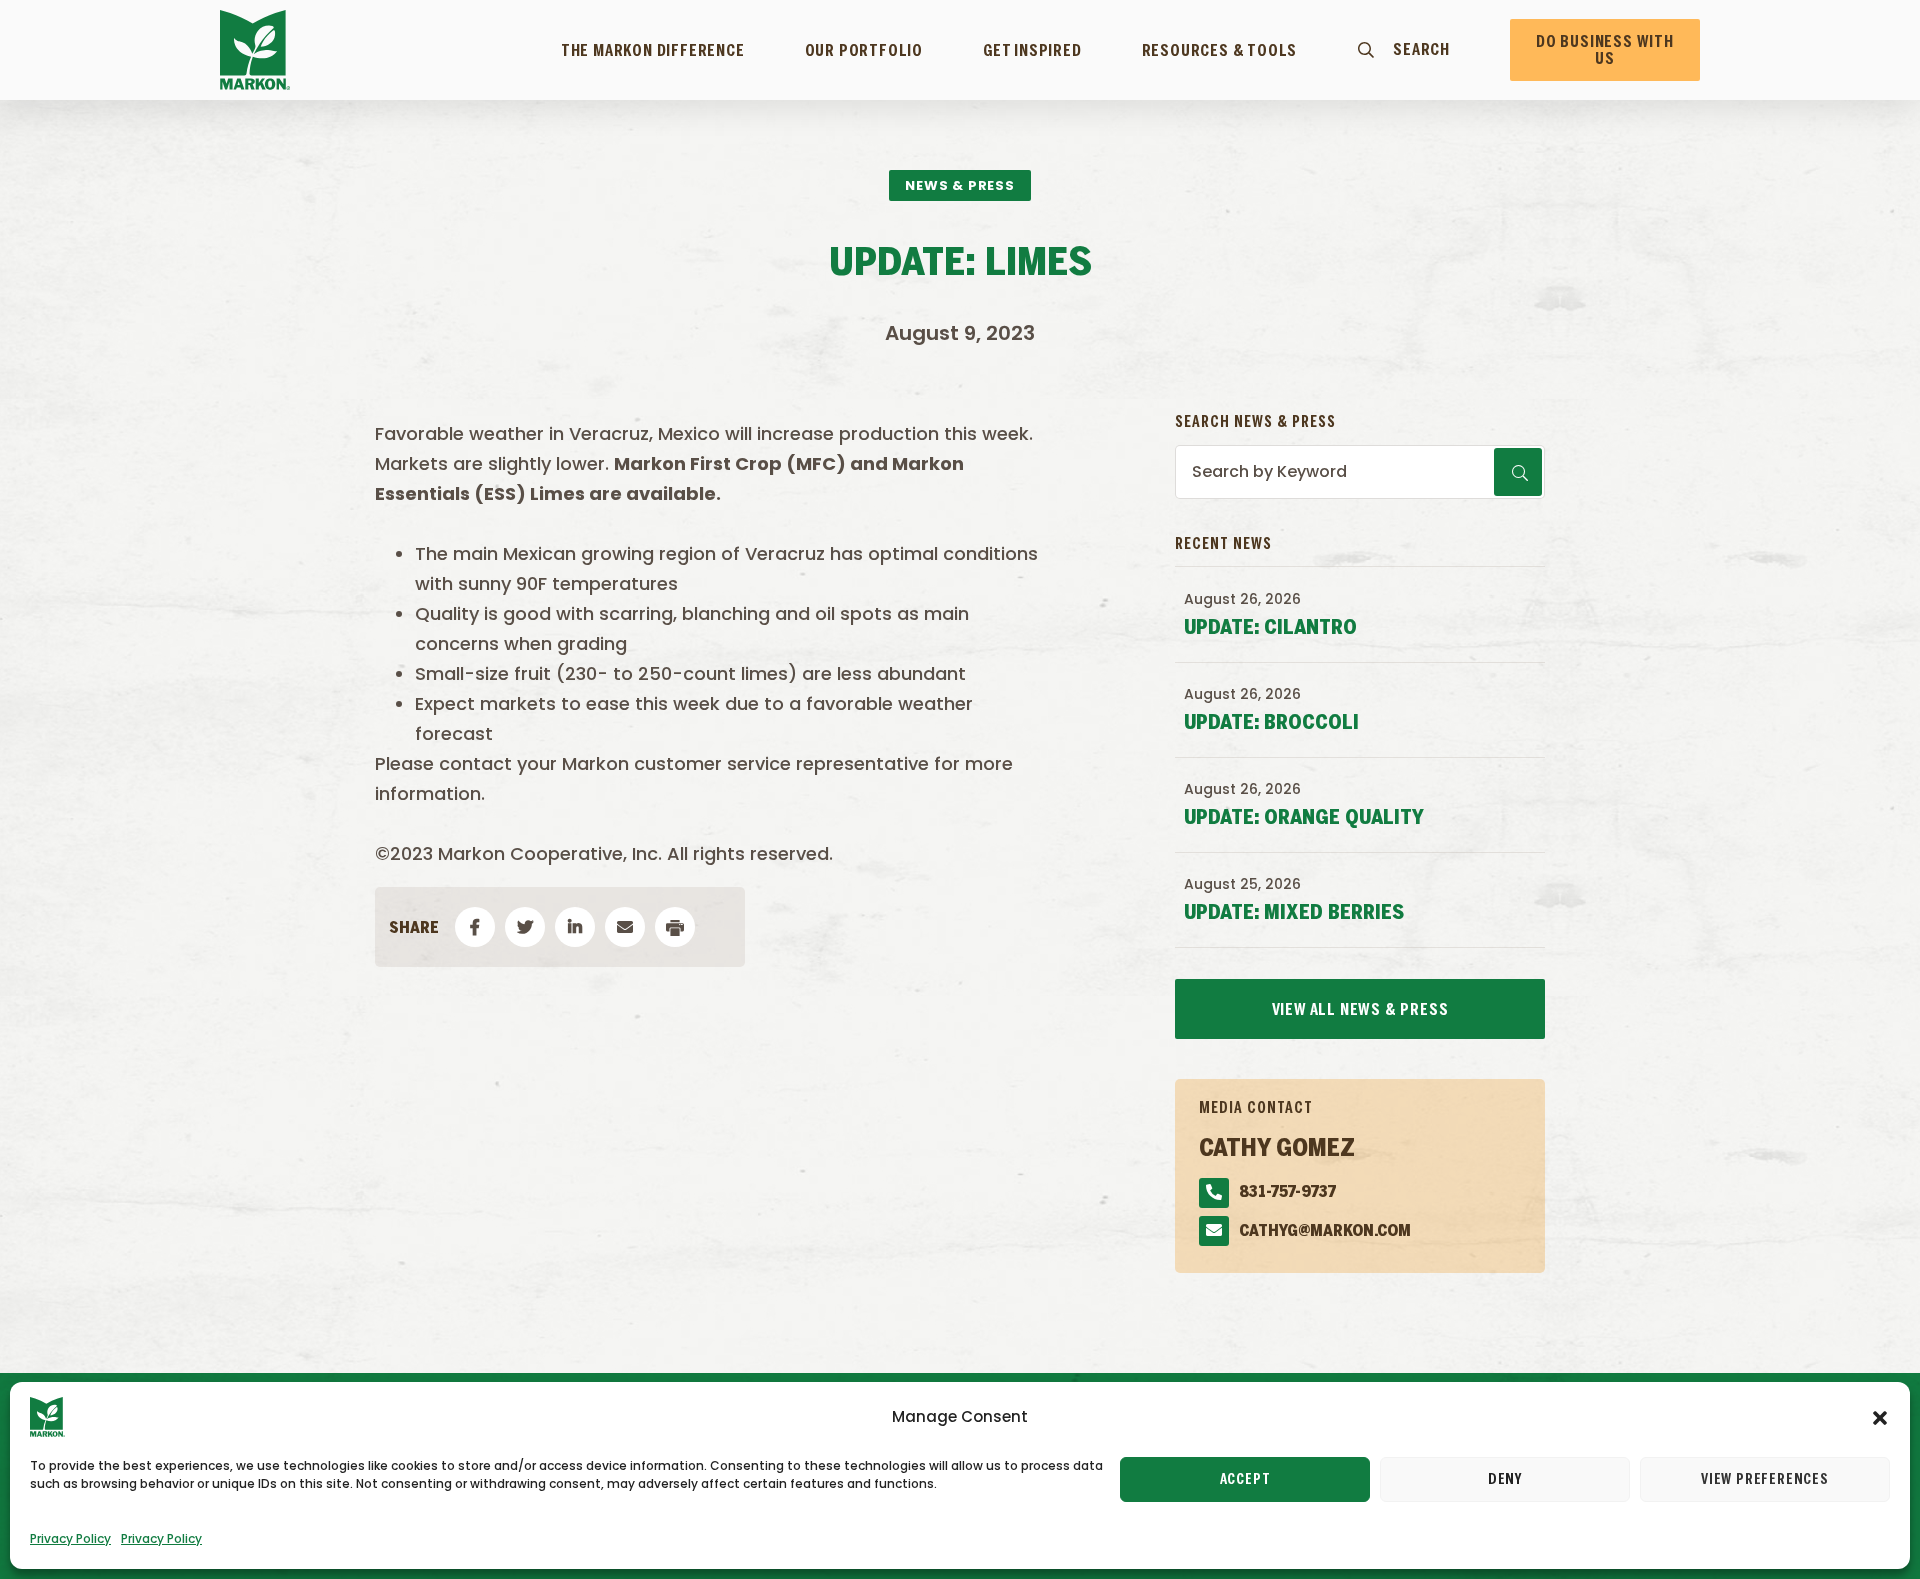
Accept (1245, 1480)
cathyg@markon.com (1325, 1231)
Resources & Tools (1220, 51)
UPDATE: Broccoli (1271, 723)
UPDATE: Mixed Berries (1294, 913)
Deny (1505, 1480)
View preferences (1765, 1480)
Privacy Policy (70, 1538)
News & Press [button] (960, 185)
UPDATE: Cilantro (1270, 628)
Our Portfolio (864, 51)
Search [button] (1421, 50)
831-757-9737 (1287, 1192)
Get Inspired (1032, 51)
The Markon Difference (653, 51)
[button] (1880, 1417)
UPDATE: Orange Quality (1304, 818)
